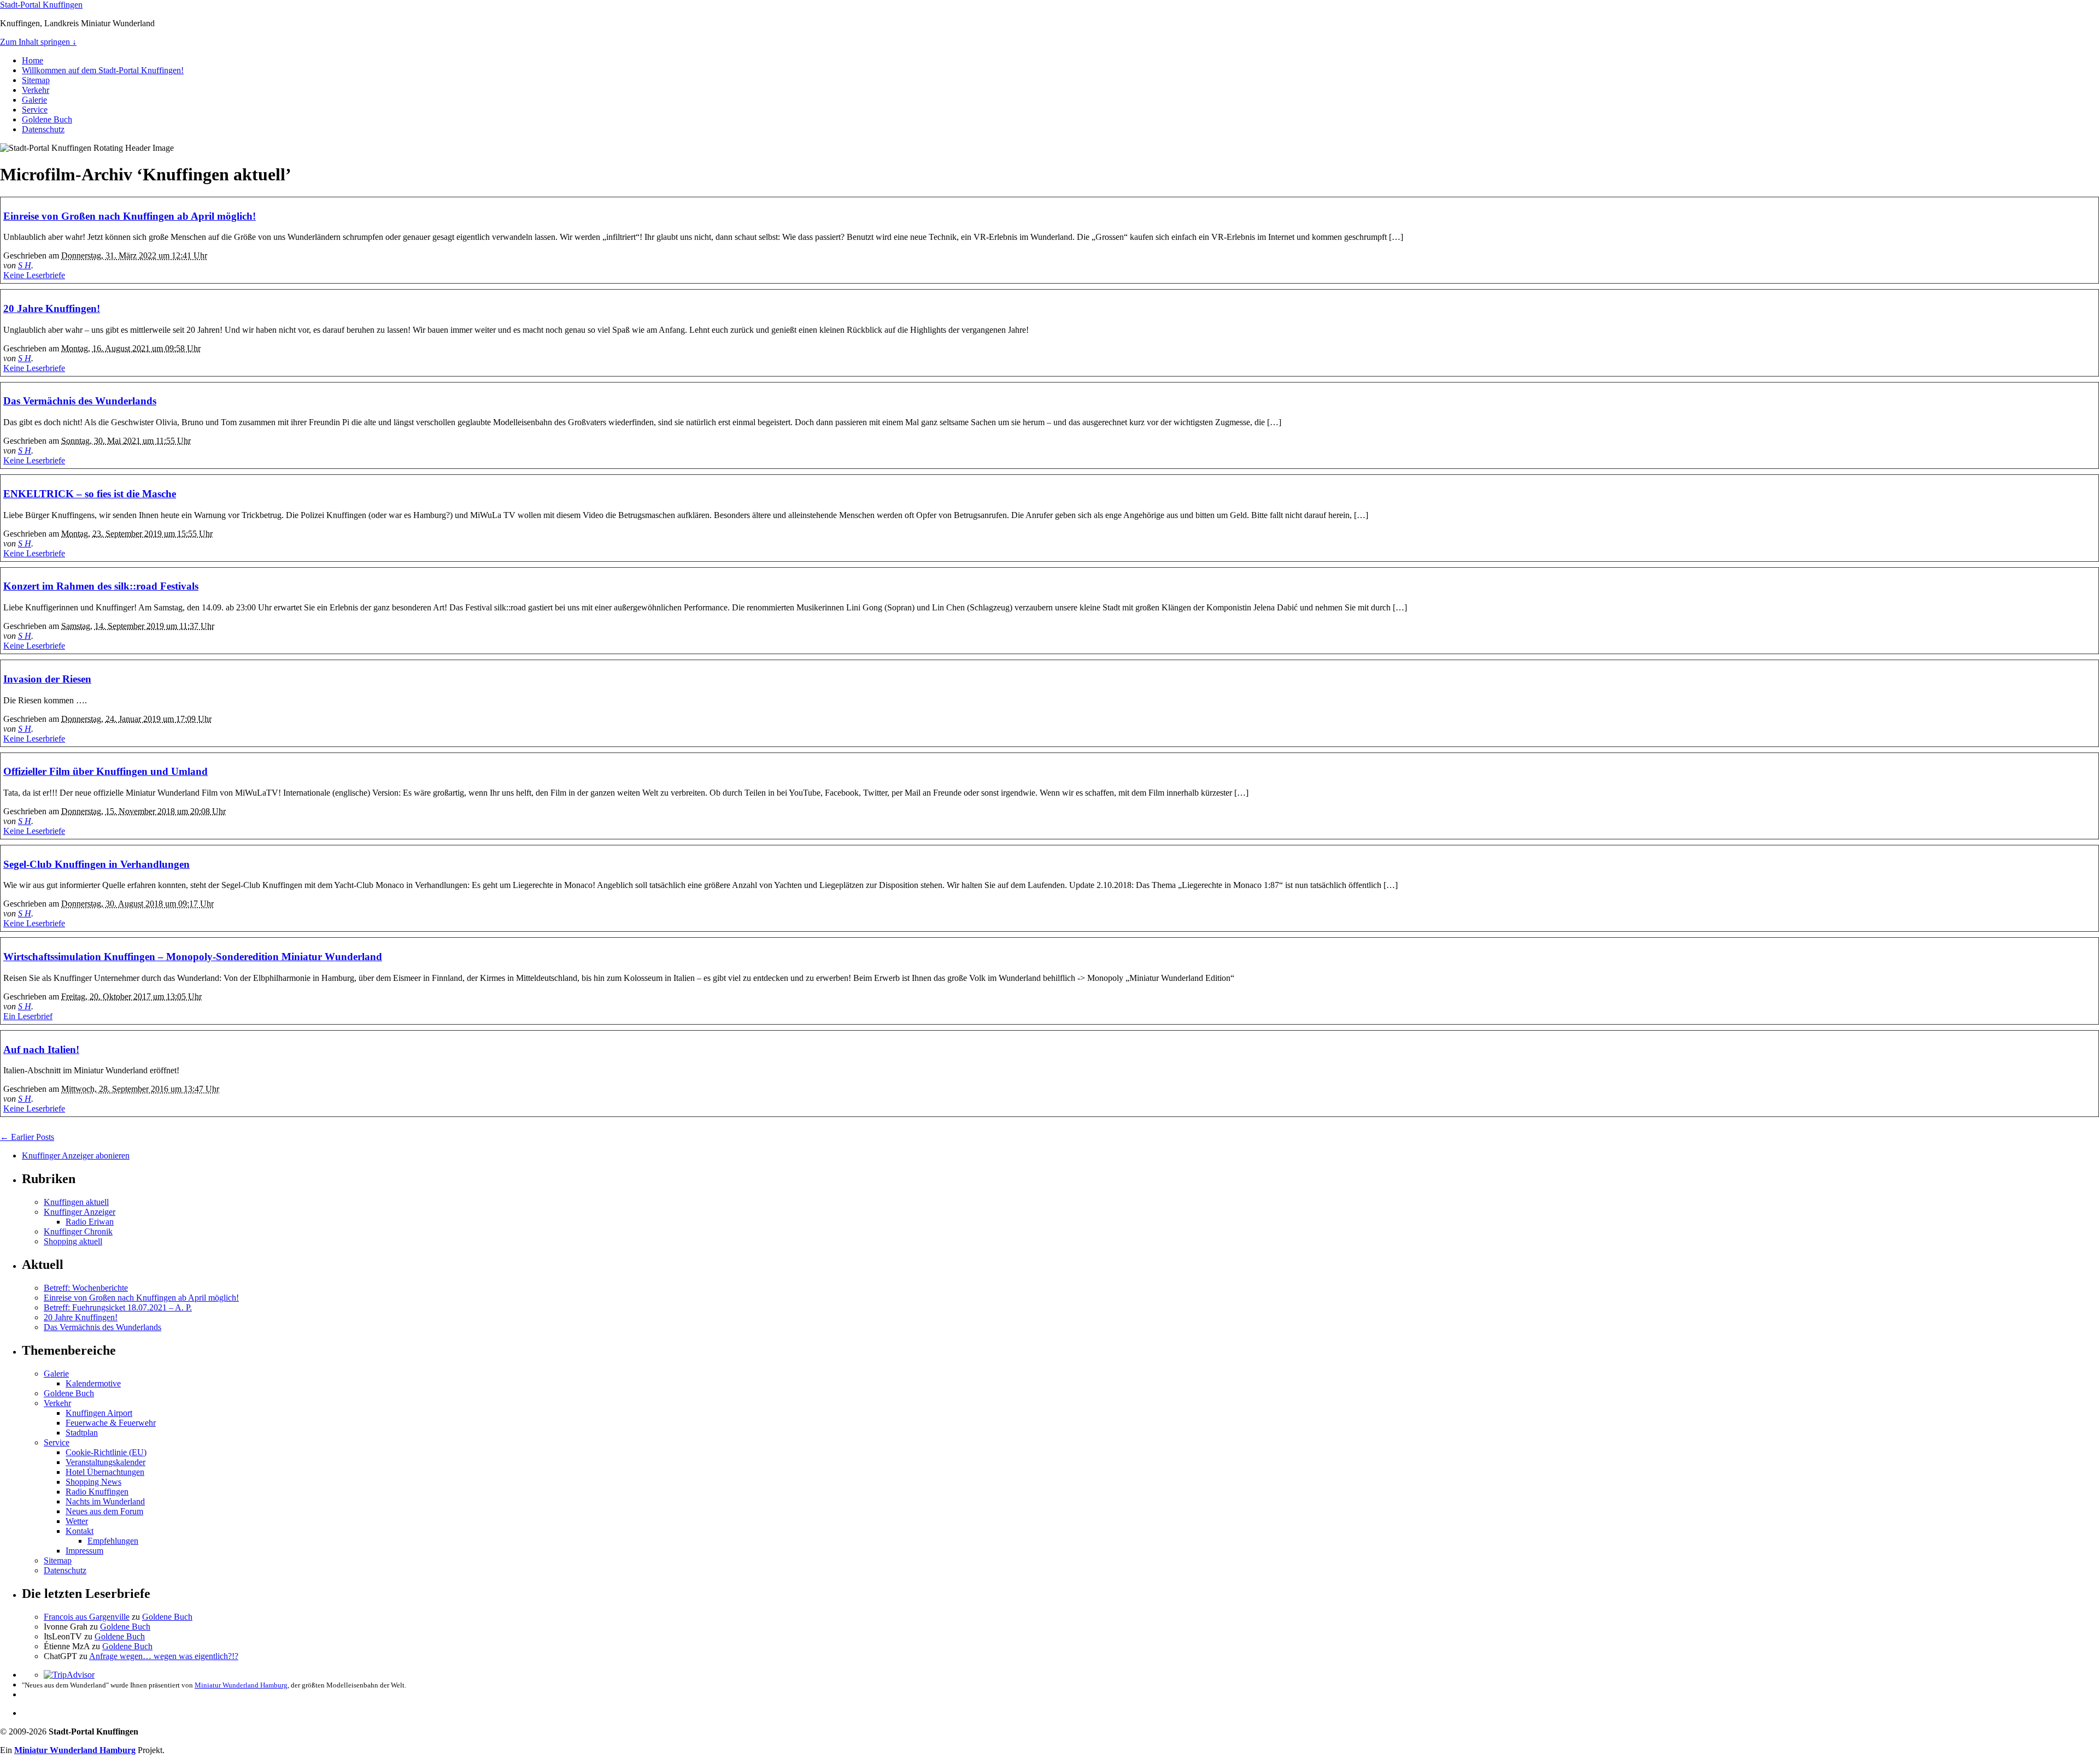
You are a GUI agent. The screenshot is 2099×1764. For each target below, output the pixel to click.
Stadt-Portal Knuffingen (41, 5)
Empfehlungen (113, 1541)
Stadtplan (82, 1433)
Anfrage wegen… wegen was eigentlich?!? (164, 1656)
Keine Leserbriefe (34, 275)
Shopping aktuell (73, 1241)
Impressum (84, 1551)
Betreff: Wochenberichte (86, 1288)
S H (25, 265)
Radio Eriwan (90, 1222)
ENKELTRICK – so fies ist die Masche (90, 494)
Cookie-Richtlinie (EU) (106, 1452)
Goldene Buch (47, 119)
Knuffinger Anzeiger (80, 1212)
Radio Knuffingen (97, 1492)
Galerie (34, 100)
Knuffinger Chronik (78, 1231)
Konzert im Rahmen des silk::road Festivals (101, 586)
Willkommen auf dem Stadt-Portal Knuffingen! (103, 70)
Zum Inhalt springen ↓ (38, 42)
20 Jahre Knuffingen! (52, 308)
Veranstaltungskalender (105, 1462)
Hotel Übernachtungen (105, 1472)
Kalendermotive (93, 1383)
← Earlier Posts (27, 1137)
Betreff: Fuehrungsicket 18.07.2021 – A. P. (118, 1307)
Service (35, 110)
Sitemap (36, 80)
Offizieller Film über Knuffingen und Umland (105, 771)
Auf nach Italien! (41, 1049)
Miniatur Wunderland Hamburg (241, 1685)
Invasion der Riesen (47, 679)
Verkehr (36, 90)
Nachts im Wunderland (105, 1501)
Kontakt (80, 1531)
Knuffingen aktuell (76, 1202)
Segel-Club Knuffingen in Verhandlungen (96, 864)
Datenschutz (43, 129)
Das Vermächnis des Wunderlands (80, 401)
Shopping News (93, 1482)
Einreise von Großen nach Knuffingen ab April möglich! (130, 216)
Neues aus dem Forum (104, 1511)
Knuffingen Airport (99, 1413)
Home (33, 60)
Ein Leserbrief (28, 1016)
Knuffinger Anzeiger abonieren (76, 1156)
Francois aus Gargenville (87, 1617)
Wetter (77, 1521)
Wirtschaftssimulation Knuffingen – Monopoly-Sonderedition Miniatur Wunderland (193, 957)
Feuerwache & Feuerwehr (111, 1423)
